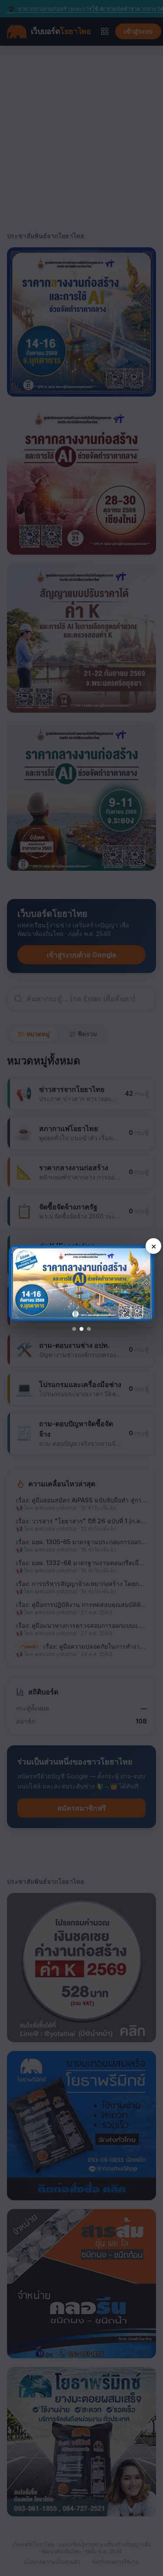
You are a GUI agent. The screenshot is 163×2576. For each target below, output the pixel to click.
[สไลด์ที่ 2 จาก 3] (81, 1329)
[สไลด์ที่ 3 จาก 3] (89, 1329)
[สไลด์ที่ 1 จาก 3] (74, 1329)
